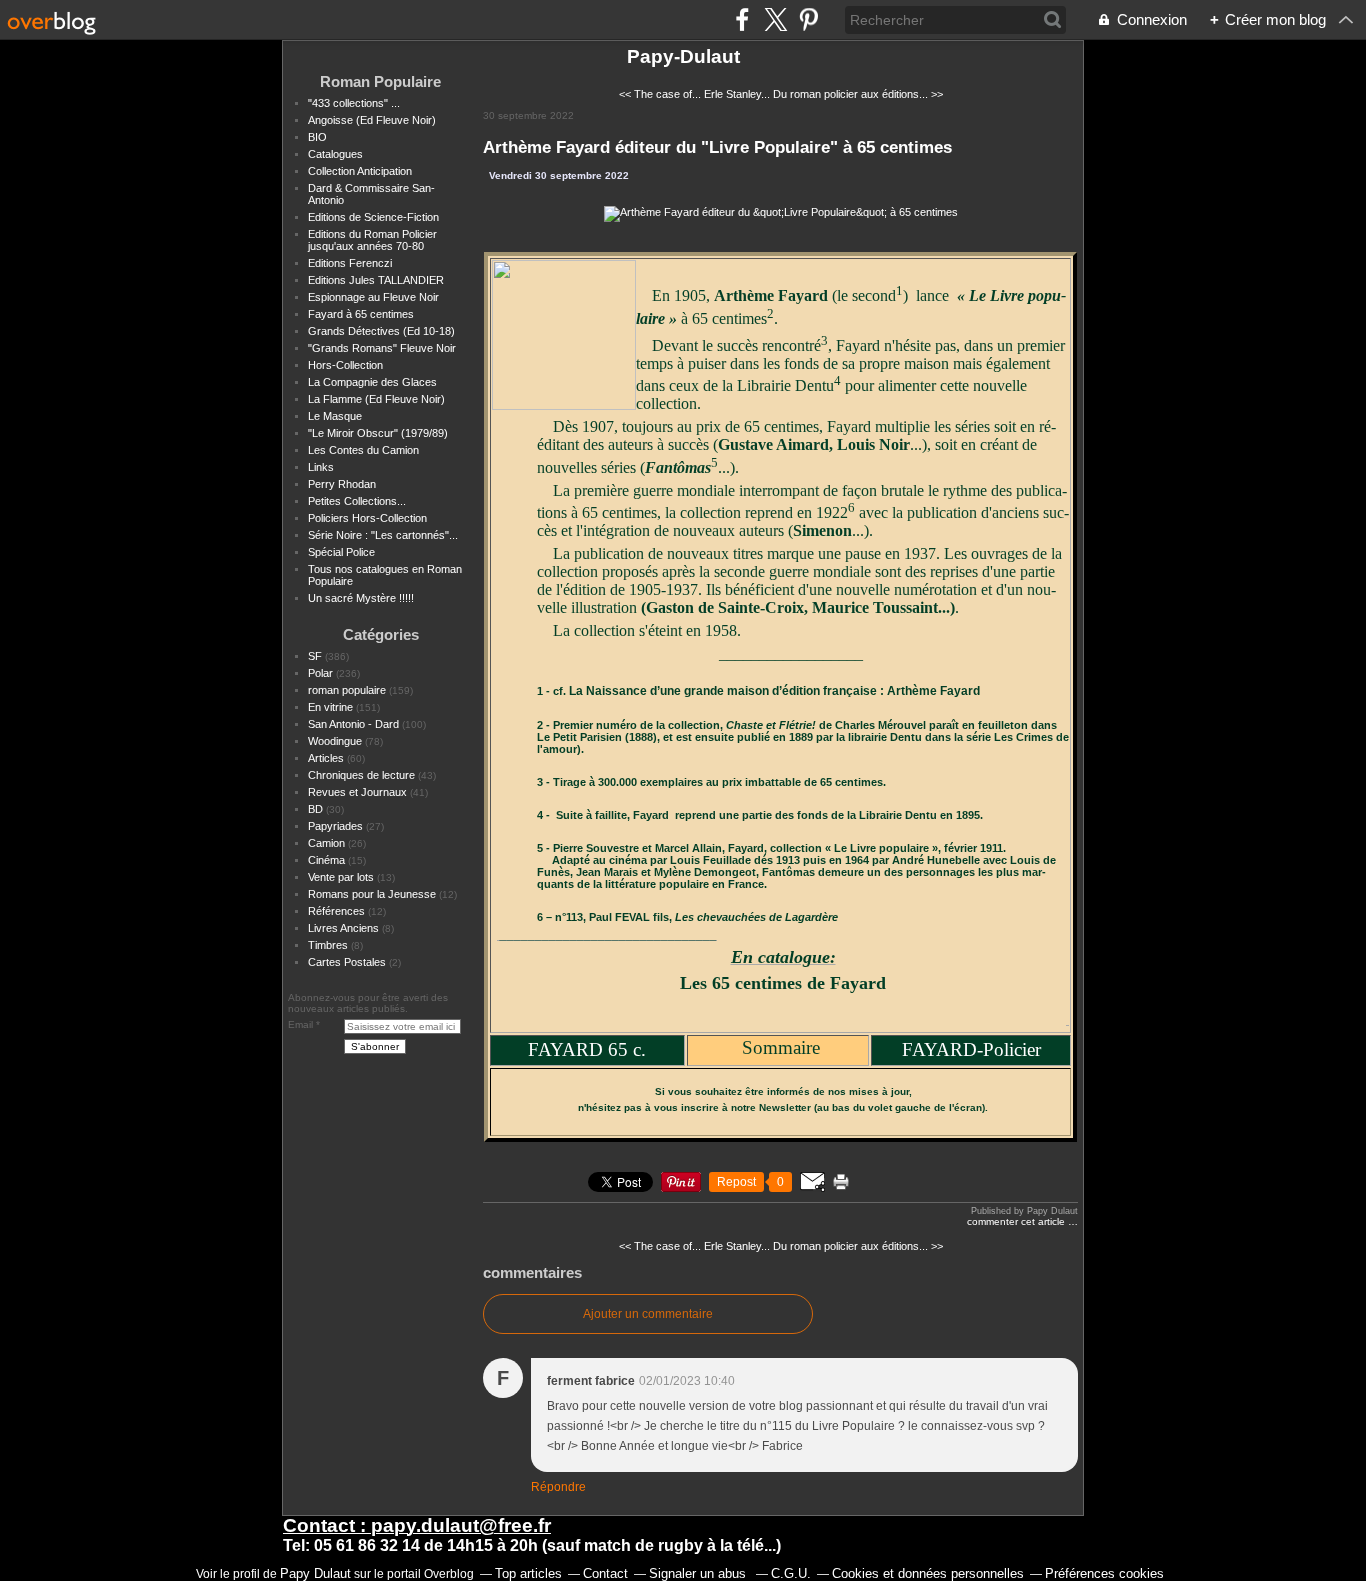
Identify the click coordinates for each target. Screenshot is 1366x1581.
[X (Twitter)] (775, 19)
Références (336, 911)
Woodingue (335, 741)
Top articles (528, 1573)
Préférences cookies (1104, 1573)
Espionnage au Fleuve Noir (373, 297)
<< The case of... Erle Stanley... (694, 94)
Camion (326, 843)
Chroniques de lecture (361, 775)
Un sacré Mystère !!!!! (361, 598)
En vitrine (330, 707)
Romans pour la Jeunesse (372, 894)
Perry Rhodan (342, 484)
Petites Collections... (357, 501)
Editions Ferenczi (350, 263)
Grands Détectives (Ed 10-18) (381, 331)
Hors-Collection (345, 365)
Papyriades (335, 826)
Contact (605, 1573)
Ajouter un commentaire (648, 1314)
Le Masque (335, 416)
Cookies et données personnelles (928, 1573)
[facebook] (742, 19)
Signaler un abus (699, 1573)
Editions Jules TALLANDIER (376, 280)
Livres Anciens (343, 928)
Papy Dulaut (315, 1573)
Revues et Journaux (357, 792)
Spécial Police (341, 552)
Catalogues (335, 154)
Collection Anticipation (360, 171)
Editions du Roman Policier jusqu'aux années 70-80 (372, 240)
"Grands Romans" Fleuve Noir (382, 348)
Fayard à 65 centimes (361, 314)
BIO (317, 137)
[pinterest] (808, 19)
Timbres (328, 945)
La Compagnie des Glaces (372, 382)
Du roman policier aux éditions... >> (858, 94)
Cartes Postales (347, 962)
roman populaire (347, 690)
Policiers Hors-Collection (367, 518)
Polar (320, 673)
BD (315, 809)
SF (315, 656)
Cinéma (326, 860)
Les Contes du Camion (363, 450)
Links (321, 467)
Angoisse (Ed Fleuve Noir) (372, 120)
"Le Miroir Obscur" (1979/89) (378, 433)
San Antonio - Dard (353, 724)
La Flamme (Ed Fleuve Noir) (376, 399)
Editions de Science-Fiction (373, 217)
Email (300, 1024)
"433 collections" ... (354, 103)
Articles (326, 758)
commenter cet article (1017, 1221)
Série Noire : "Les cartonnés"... (383, 535)
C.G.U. (791, 1573)
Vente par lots (341, 877)
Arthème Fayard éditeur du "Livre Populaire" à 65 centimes (717, 147)
